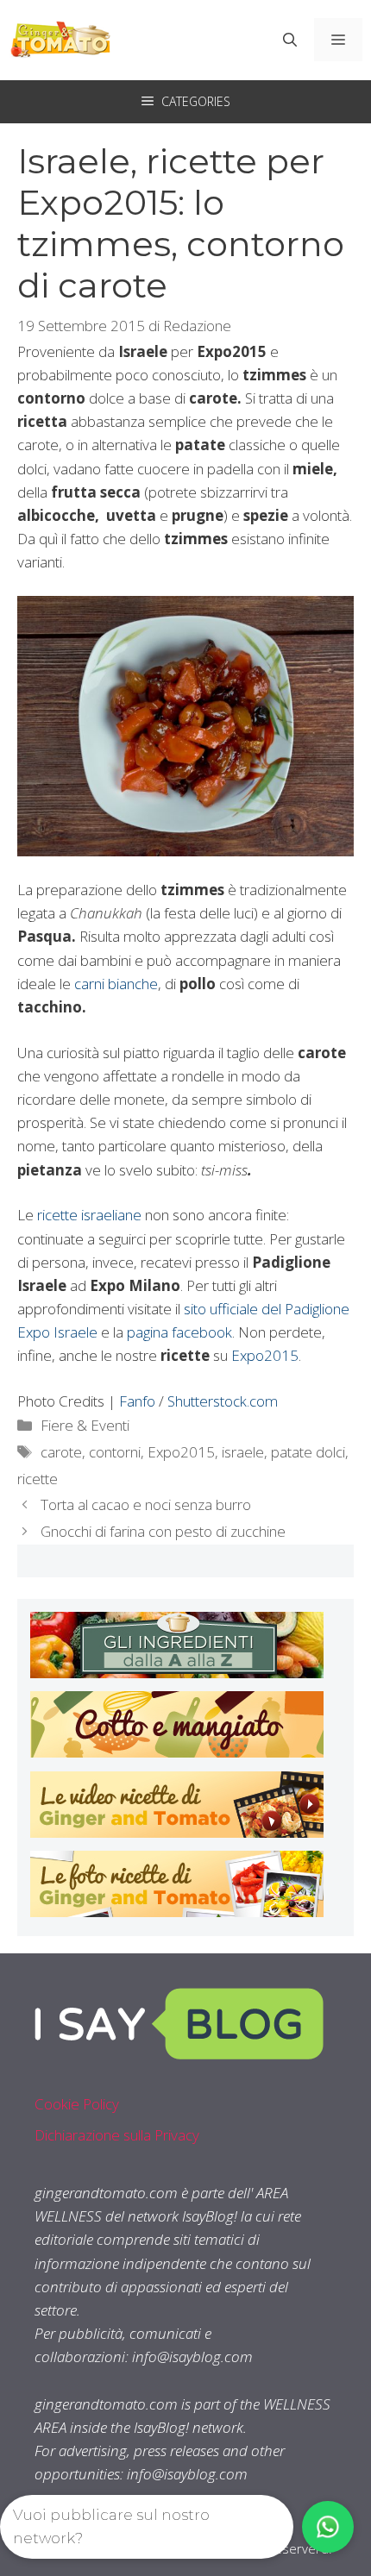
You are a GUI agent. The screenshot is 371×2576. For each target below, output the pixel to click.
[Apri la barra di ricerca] (290, 40)
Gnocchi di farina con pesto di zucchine (163, 1531)
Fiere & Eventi (85, 1425)
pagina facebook (179, 1332)
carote (61, 1452)
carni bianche (116, 984)
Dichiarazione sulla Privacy (117, 2135)
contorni (115, 1452)
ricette (38, 1479)
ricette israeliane (89, 1215)
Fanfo (137, 1401)
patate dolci (308, 1452)
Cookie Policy (77, 2104)
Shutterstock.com (223, 1401)
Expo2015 (265, 1355)
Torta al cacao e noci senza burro (146, 1504)
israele (243, 1452)
